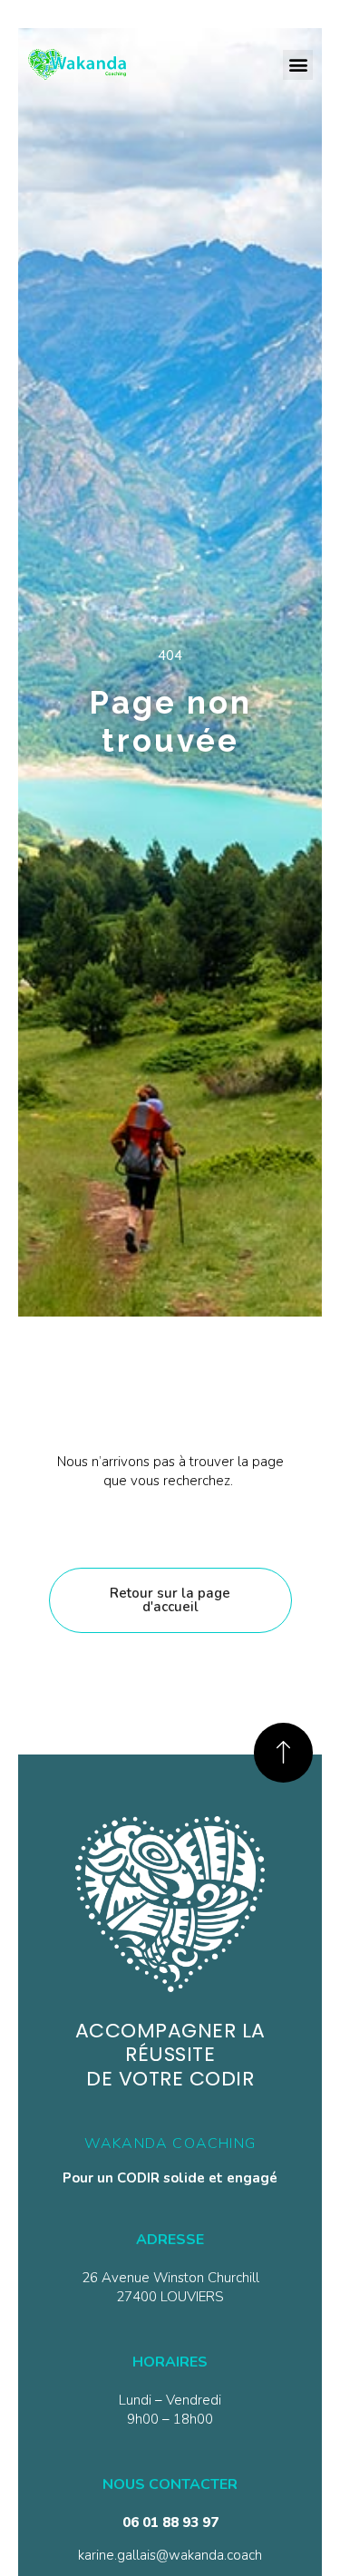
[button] (298, 65)
